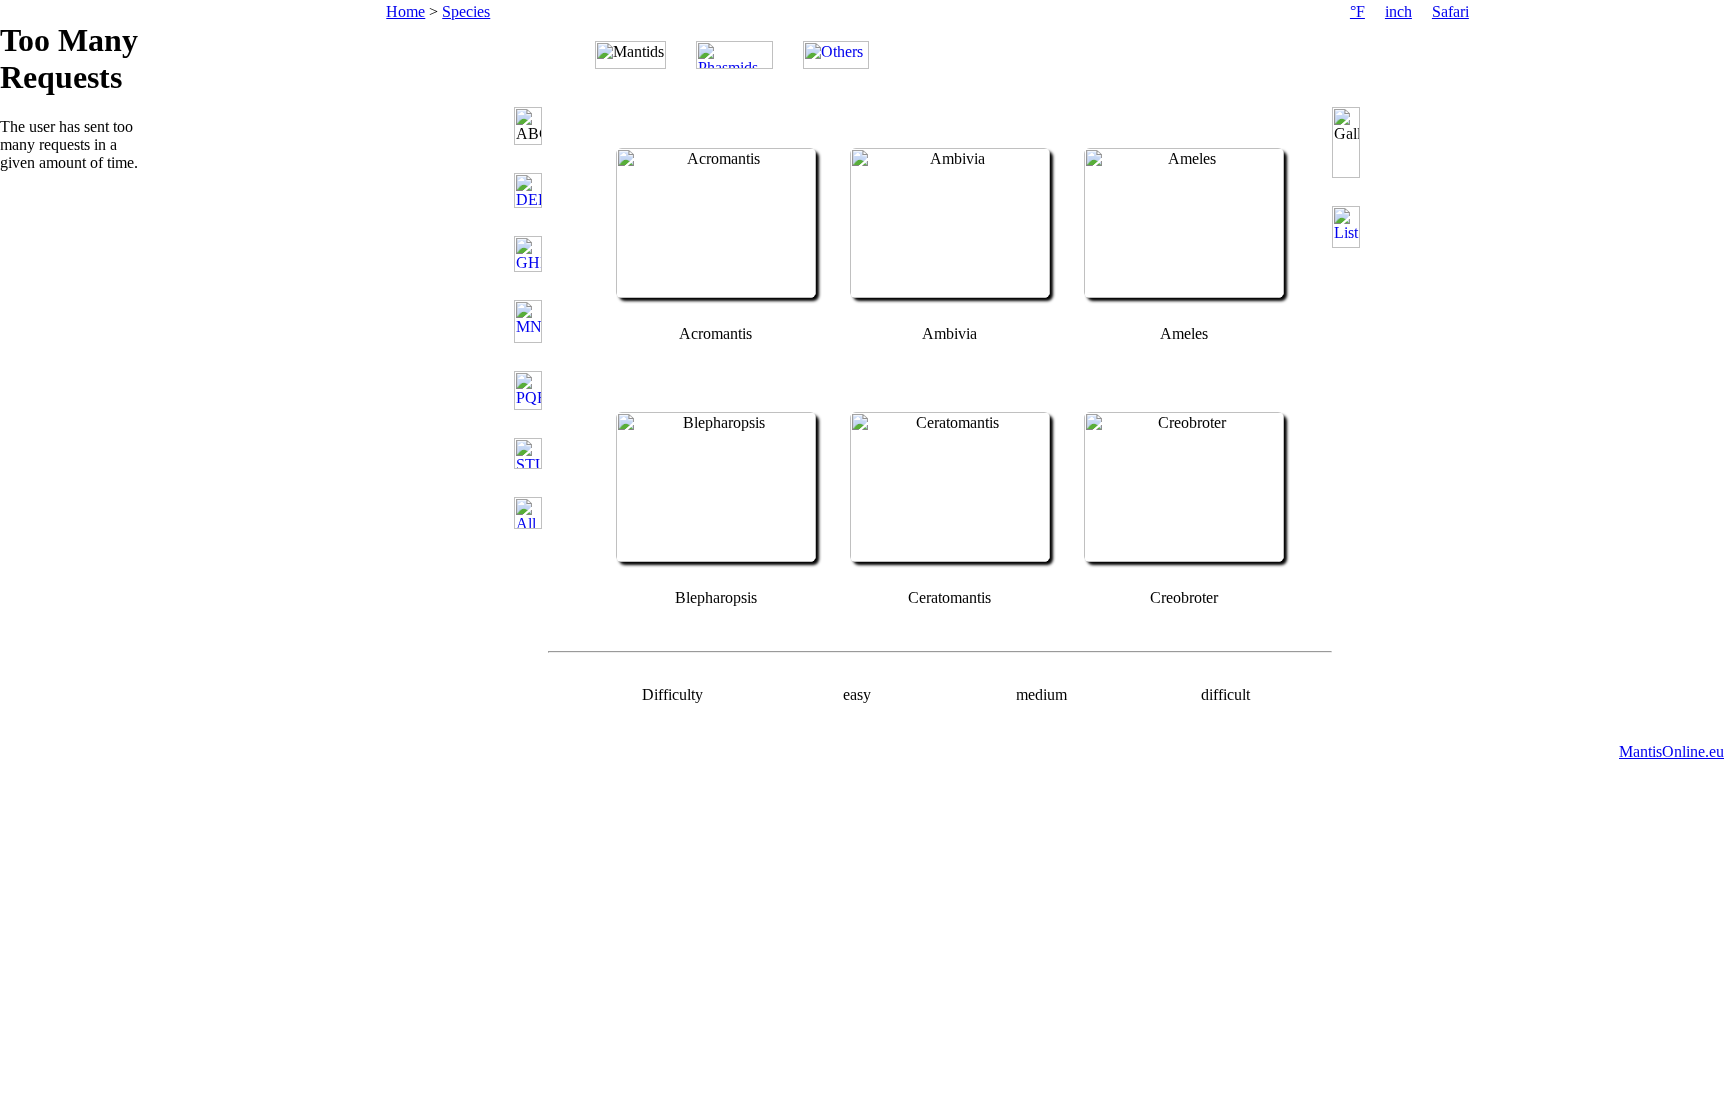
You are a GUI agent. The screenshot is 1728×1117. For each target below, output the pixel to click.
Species (466, 11)
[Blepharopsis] (716, 556)
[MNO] (531, 321)
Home (405, 11)
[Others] (836, 55)
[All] (531, 513)
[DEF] (531, 190)
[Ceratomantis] (950, 556)
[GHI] (531, 254)
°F (1357, 11)
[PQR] (531, 390)
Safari (1450, 11)
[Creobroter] (1184, 556)
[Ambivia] (950, 292)
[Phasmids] (734, 55)
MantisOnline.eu (1671, 751)
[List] (1348, 227)
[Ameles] (1184, 292)
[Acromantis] (716, 292)
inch (1398, 11)
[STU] (531, 453)
